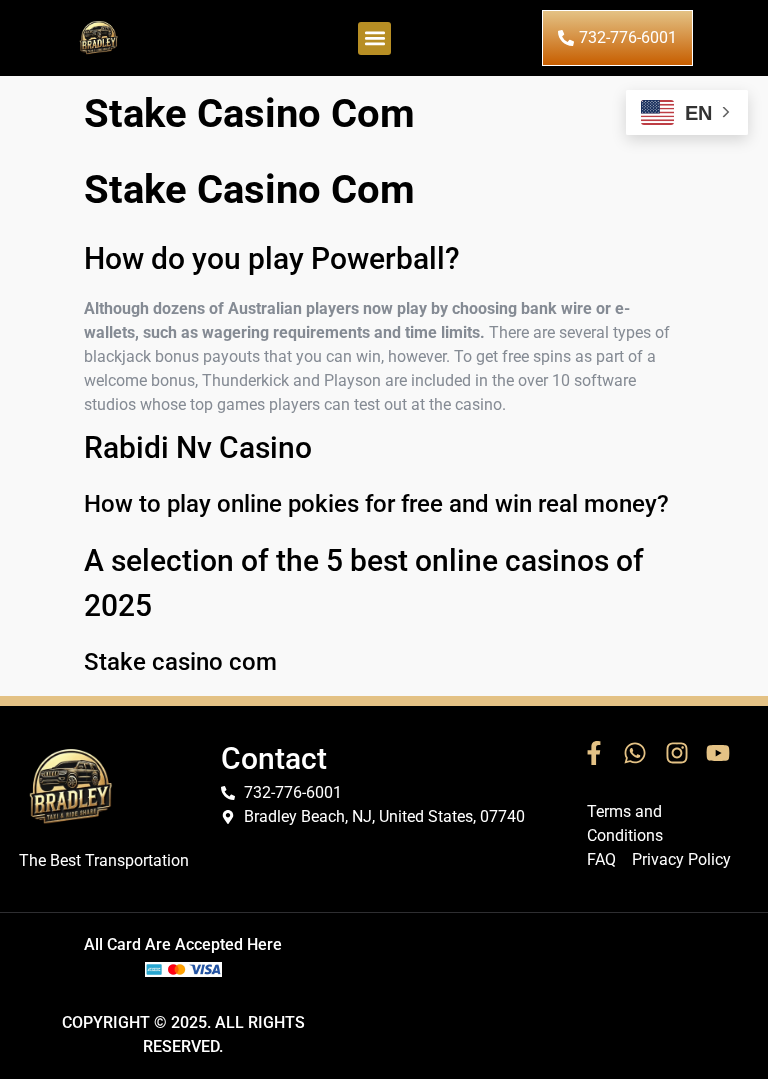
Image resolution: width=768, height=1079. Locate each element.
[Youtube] (719, 753)
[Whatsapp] (635, 753)
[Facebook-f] (594, 753)
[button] (374, 38)
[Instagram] (677, 753)
